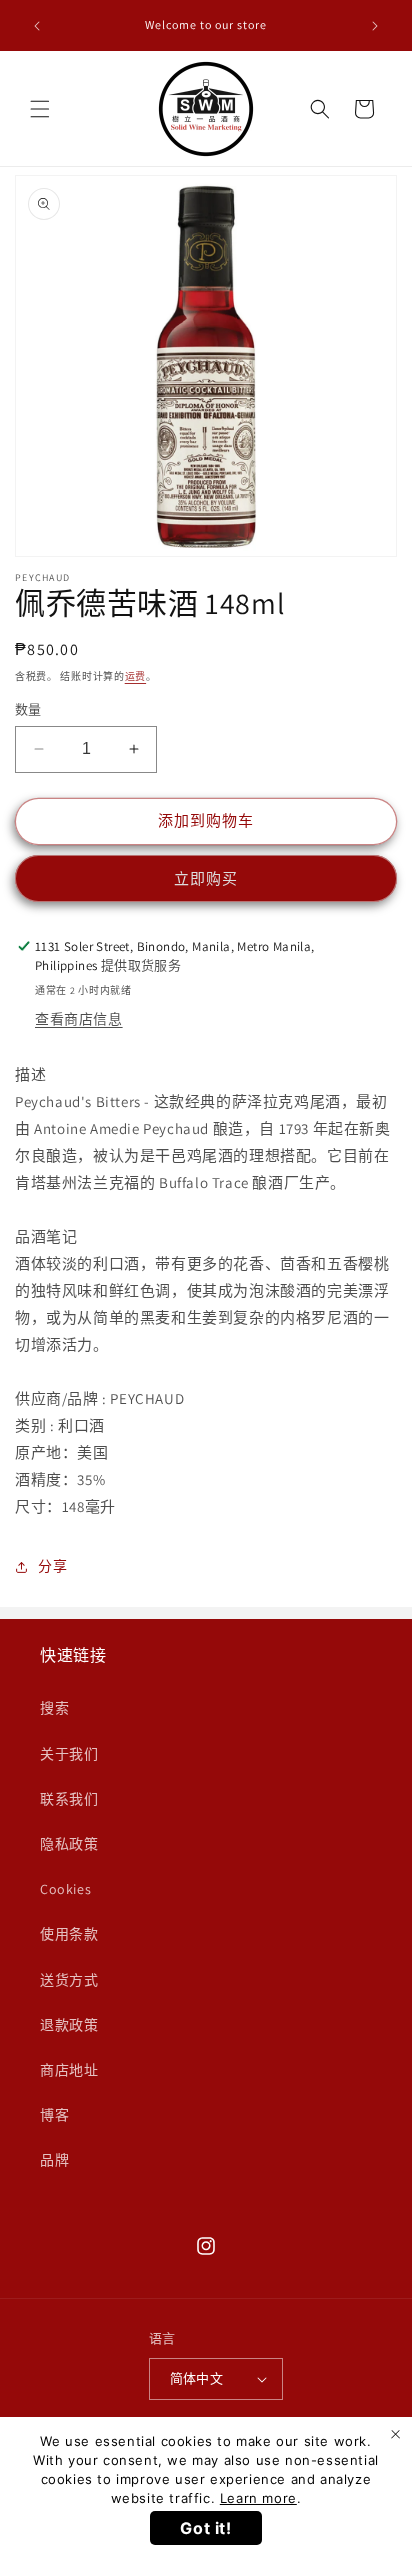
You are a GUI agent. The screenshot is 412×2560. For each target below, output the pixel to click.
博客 (54, 2115)
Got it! (205, 2528)
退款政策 (69, 2025)
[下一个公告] (375, 26)
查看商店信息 (79, 1019)
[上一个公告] (37, 26)
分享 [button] (52, 1566)
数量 (28, 709)
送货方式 (69, 1980)
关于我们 (69, 1754)
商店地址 (69, 2070)
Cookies (65, 1889)
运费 (135, 676)
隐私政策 (69, 1844)
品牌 (54, 2160)
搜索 (54, 1708)
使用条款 (69, 1934)
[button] (40, 109)
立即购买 (206, 878)
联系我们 (69, 1799)
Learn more (258, 2498)
